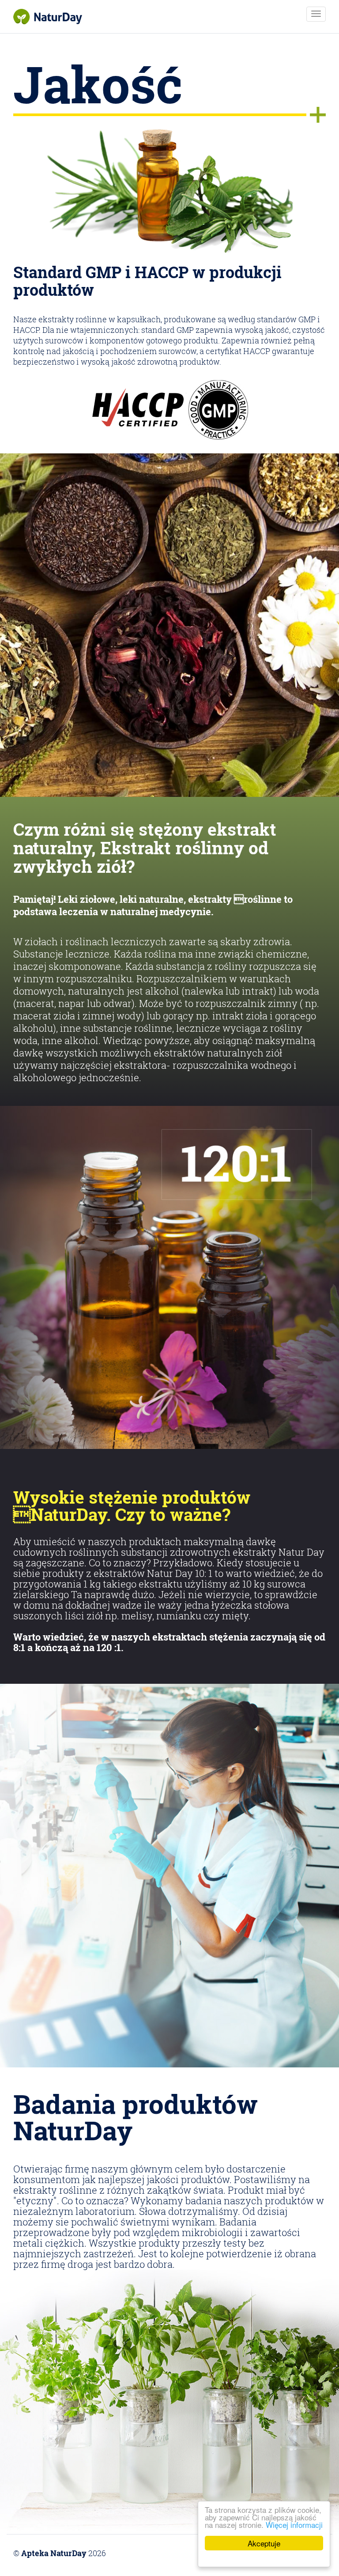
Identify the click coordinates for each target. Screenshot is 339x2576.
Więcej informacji (294, 2525)
